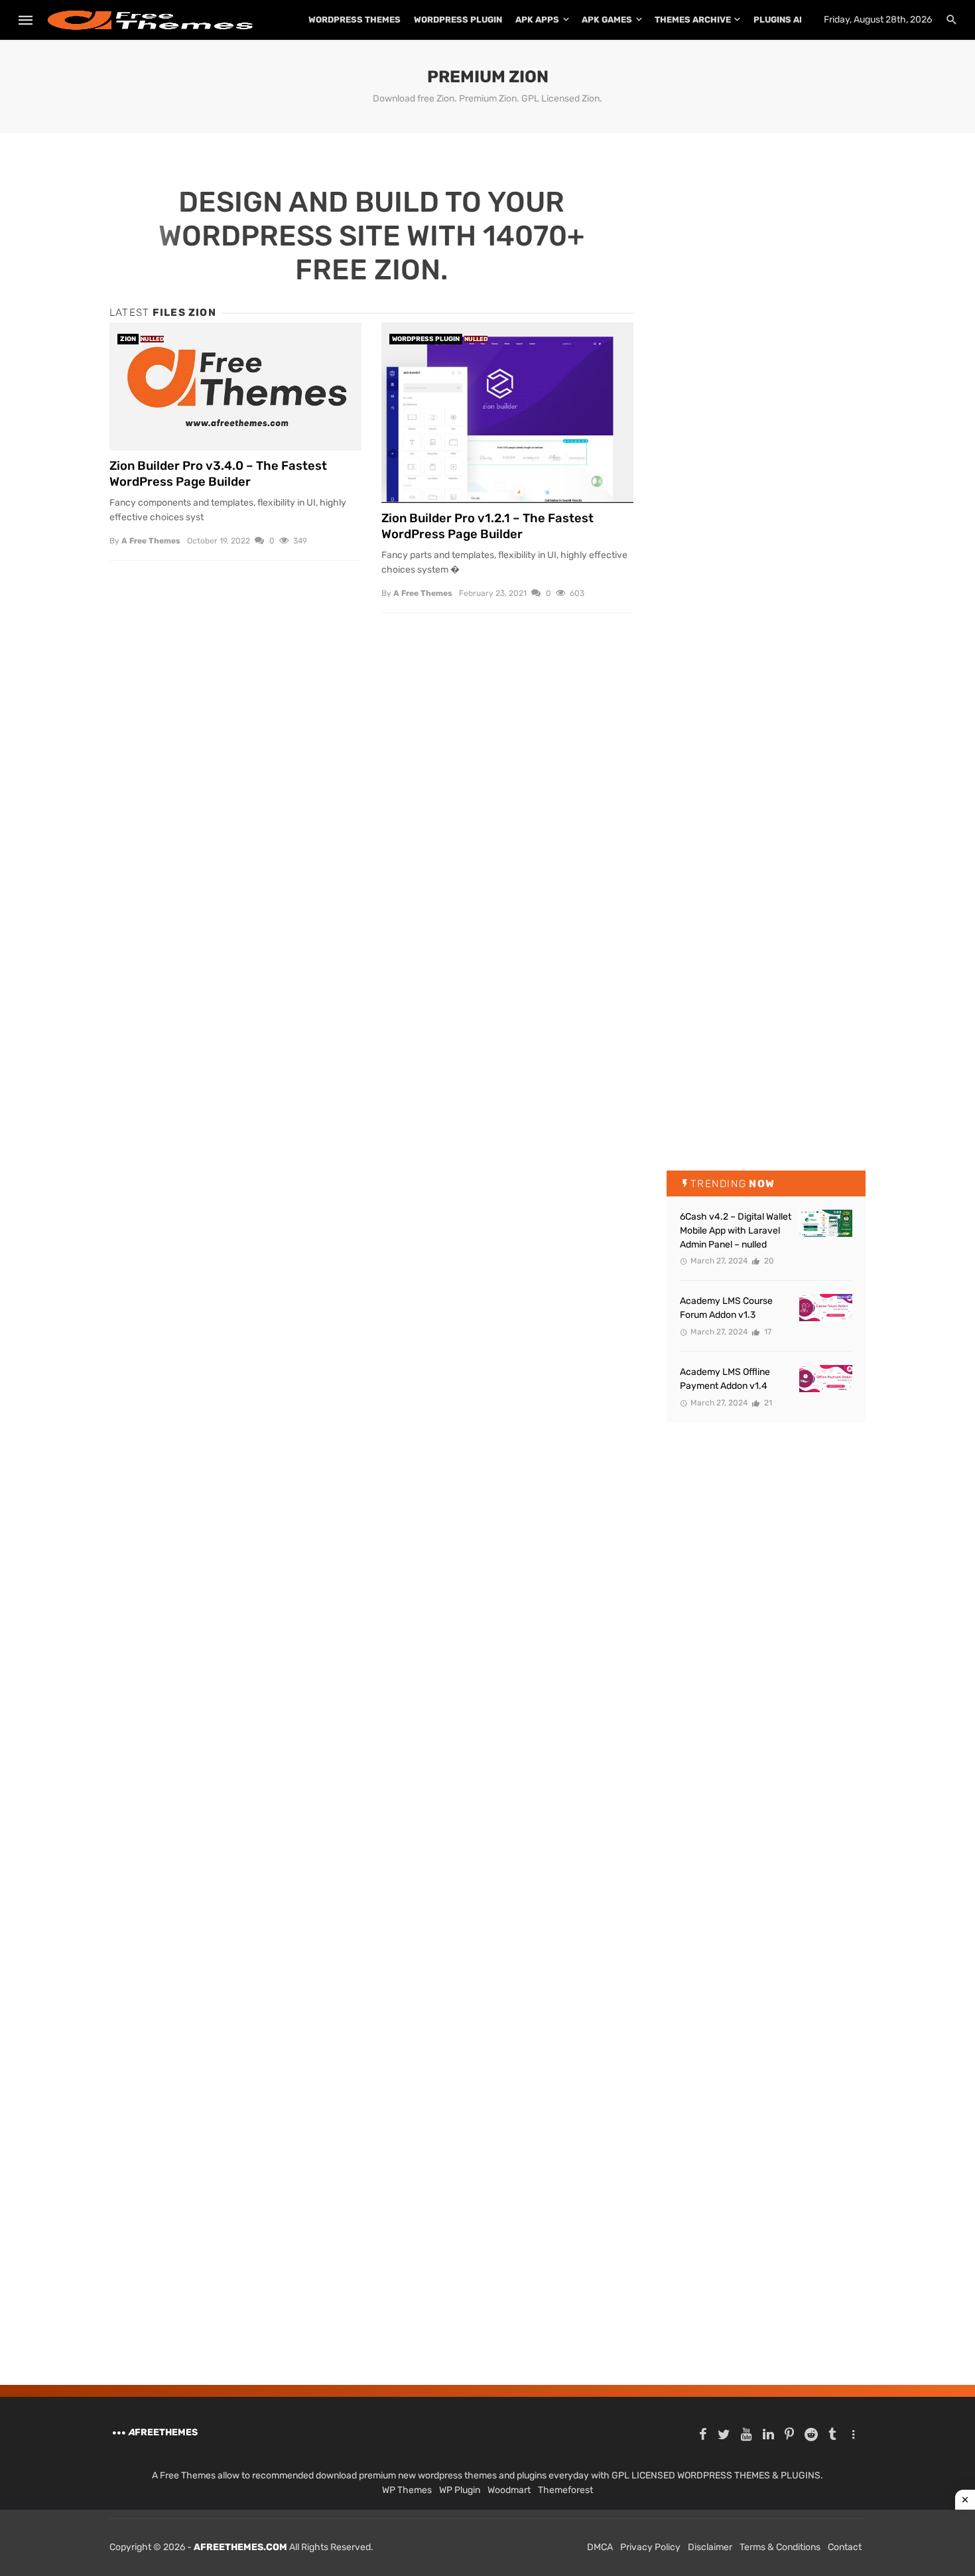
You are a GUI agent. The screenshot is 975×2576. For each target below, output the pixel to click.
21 (767, 1403)
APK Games (607, 20)
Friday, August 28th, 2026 (878, 20)
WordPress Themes (355, 20)
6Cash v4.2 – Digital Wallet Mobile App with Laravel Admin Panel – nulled (736, 1231)
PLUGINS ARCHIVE (793, 20)
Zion (128, 339)
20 (768, 1261)
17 (767, 1332)
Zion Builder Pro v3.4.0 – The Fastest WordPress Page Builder (218, 474)
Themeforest (565, 2490)
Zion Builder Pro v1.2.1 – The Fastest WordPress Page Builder (487, 526)
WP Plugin (460, 2490)
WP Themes (407, 2490)
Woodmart (509, 2490)
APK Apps (537, 20)
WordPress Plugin (458, 20)
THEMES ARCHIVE (693, 20)
